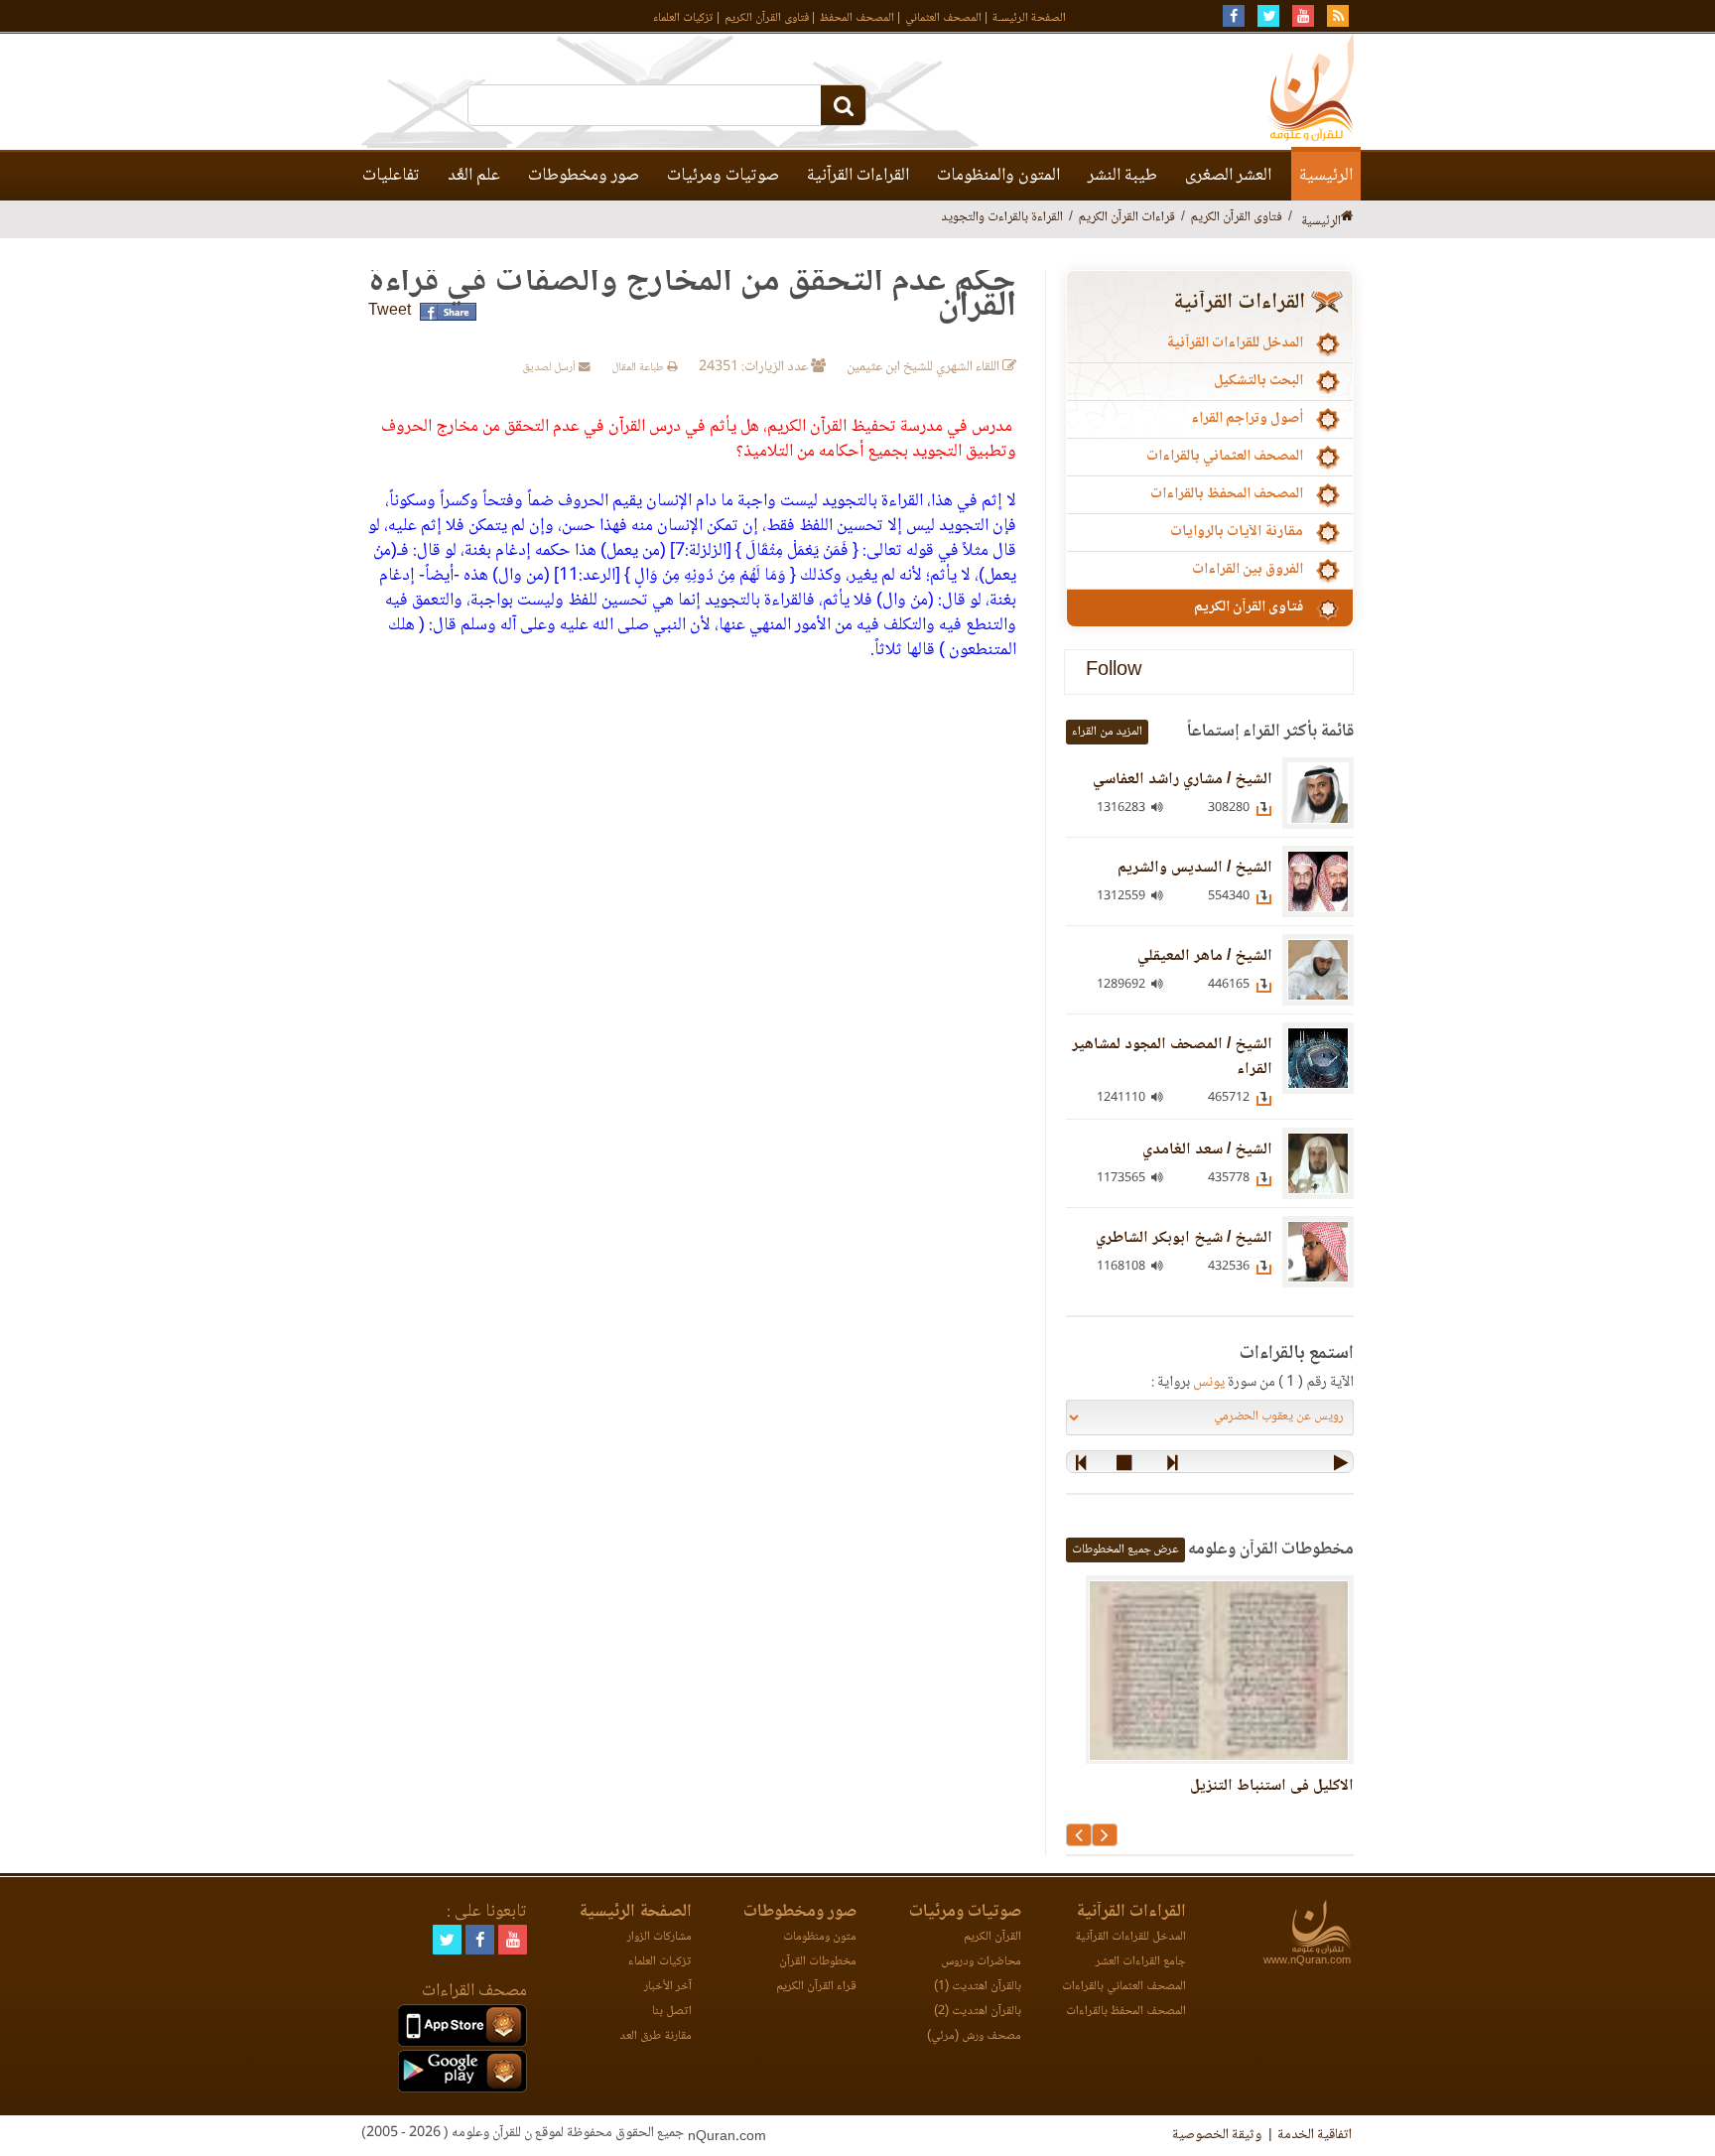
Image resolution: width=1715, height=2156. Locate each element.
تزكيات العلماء (683, 18)
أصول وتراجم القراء (1247, 419)
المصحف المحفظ (857, 18)
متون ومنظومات (820, 1937)
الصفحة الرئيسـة (1029, 18)
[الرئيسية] (1347, 218)
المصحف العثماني (943, 18)
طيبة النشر (1122, 176)
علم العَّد (474, 176)
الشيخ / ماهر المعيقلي (1205, 956)
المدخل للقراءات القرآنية (1235, 343)
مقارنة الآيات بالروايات (1237, 532)
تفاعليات (391, 176)
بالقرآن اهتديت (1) (978, 1987)
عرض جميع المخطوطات (1125, 1550)
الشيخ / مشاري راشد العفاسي (1183, 780)
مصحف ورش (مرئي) (974, 2036)
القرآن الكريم (992, 1937)
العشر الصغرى (1228, 176)
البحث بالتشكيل (1258, 381)
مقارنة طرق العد (656, 2036)
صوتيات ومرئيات (723, 176)
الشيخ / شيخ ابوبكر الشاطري (1184, 1238)
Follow (1114, 672)
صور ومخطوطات (584, 176)
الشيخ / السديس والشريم (1195, 868)
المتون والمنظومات (998, 176)
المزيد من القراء (1107, 732)
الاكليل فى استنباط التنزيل (1272, 1786)
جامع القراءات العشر (1141, 1962)
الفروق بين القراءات (1248, 570)
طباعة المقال (639, 368)
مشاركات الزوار (660, 1937)
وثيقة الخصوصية (1217, 2135)
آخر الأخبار (668, 1987)
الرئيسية (1326, 176)
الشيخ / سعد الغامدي (1207, 1150)
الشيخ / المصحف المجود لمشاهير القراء (1172, 1057)
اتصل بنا (672, 2012)
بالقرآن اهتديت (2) (978, 2012)
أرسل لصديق (550, 368)
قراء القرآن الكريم (816, 1987)
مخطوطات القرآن (818, 1962)
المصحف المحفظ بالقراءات (1227, 494)
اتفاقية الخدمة (1315, 2135)
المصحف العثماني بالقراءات (1225, 457)
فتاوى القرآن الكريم (767, 18)
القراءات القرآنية (858, 176)
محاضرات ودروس (981, 1962)
